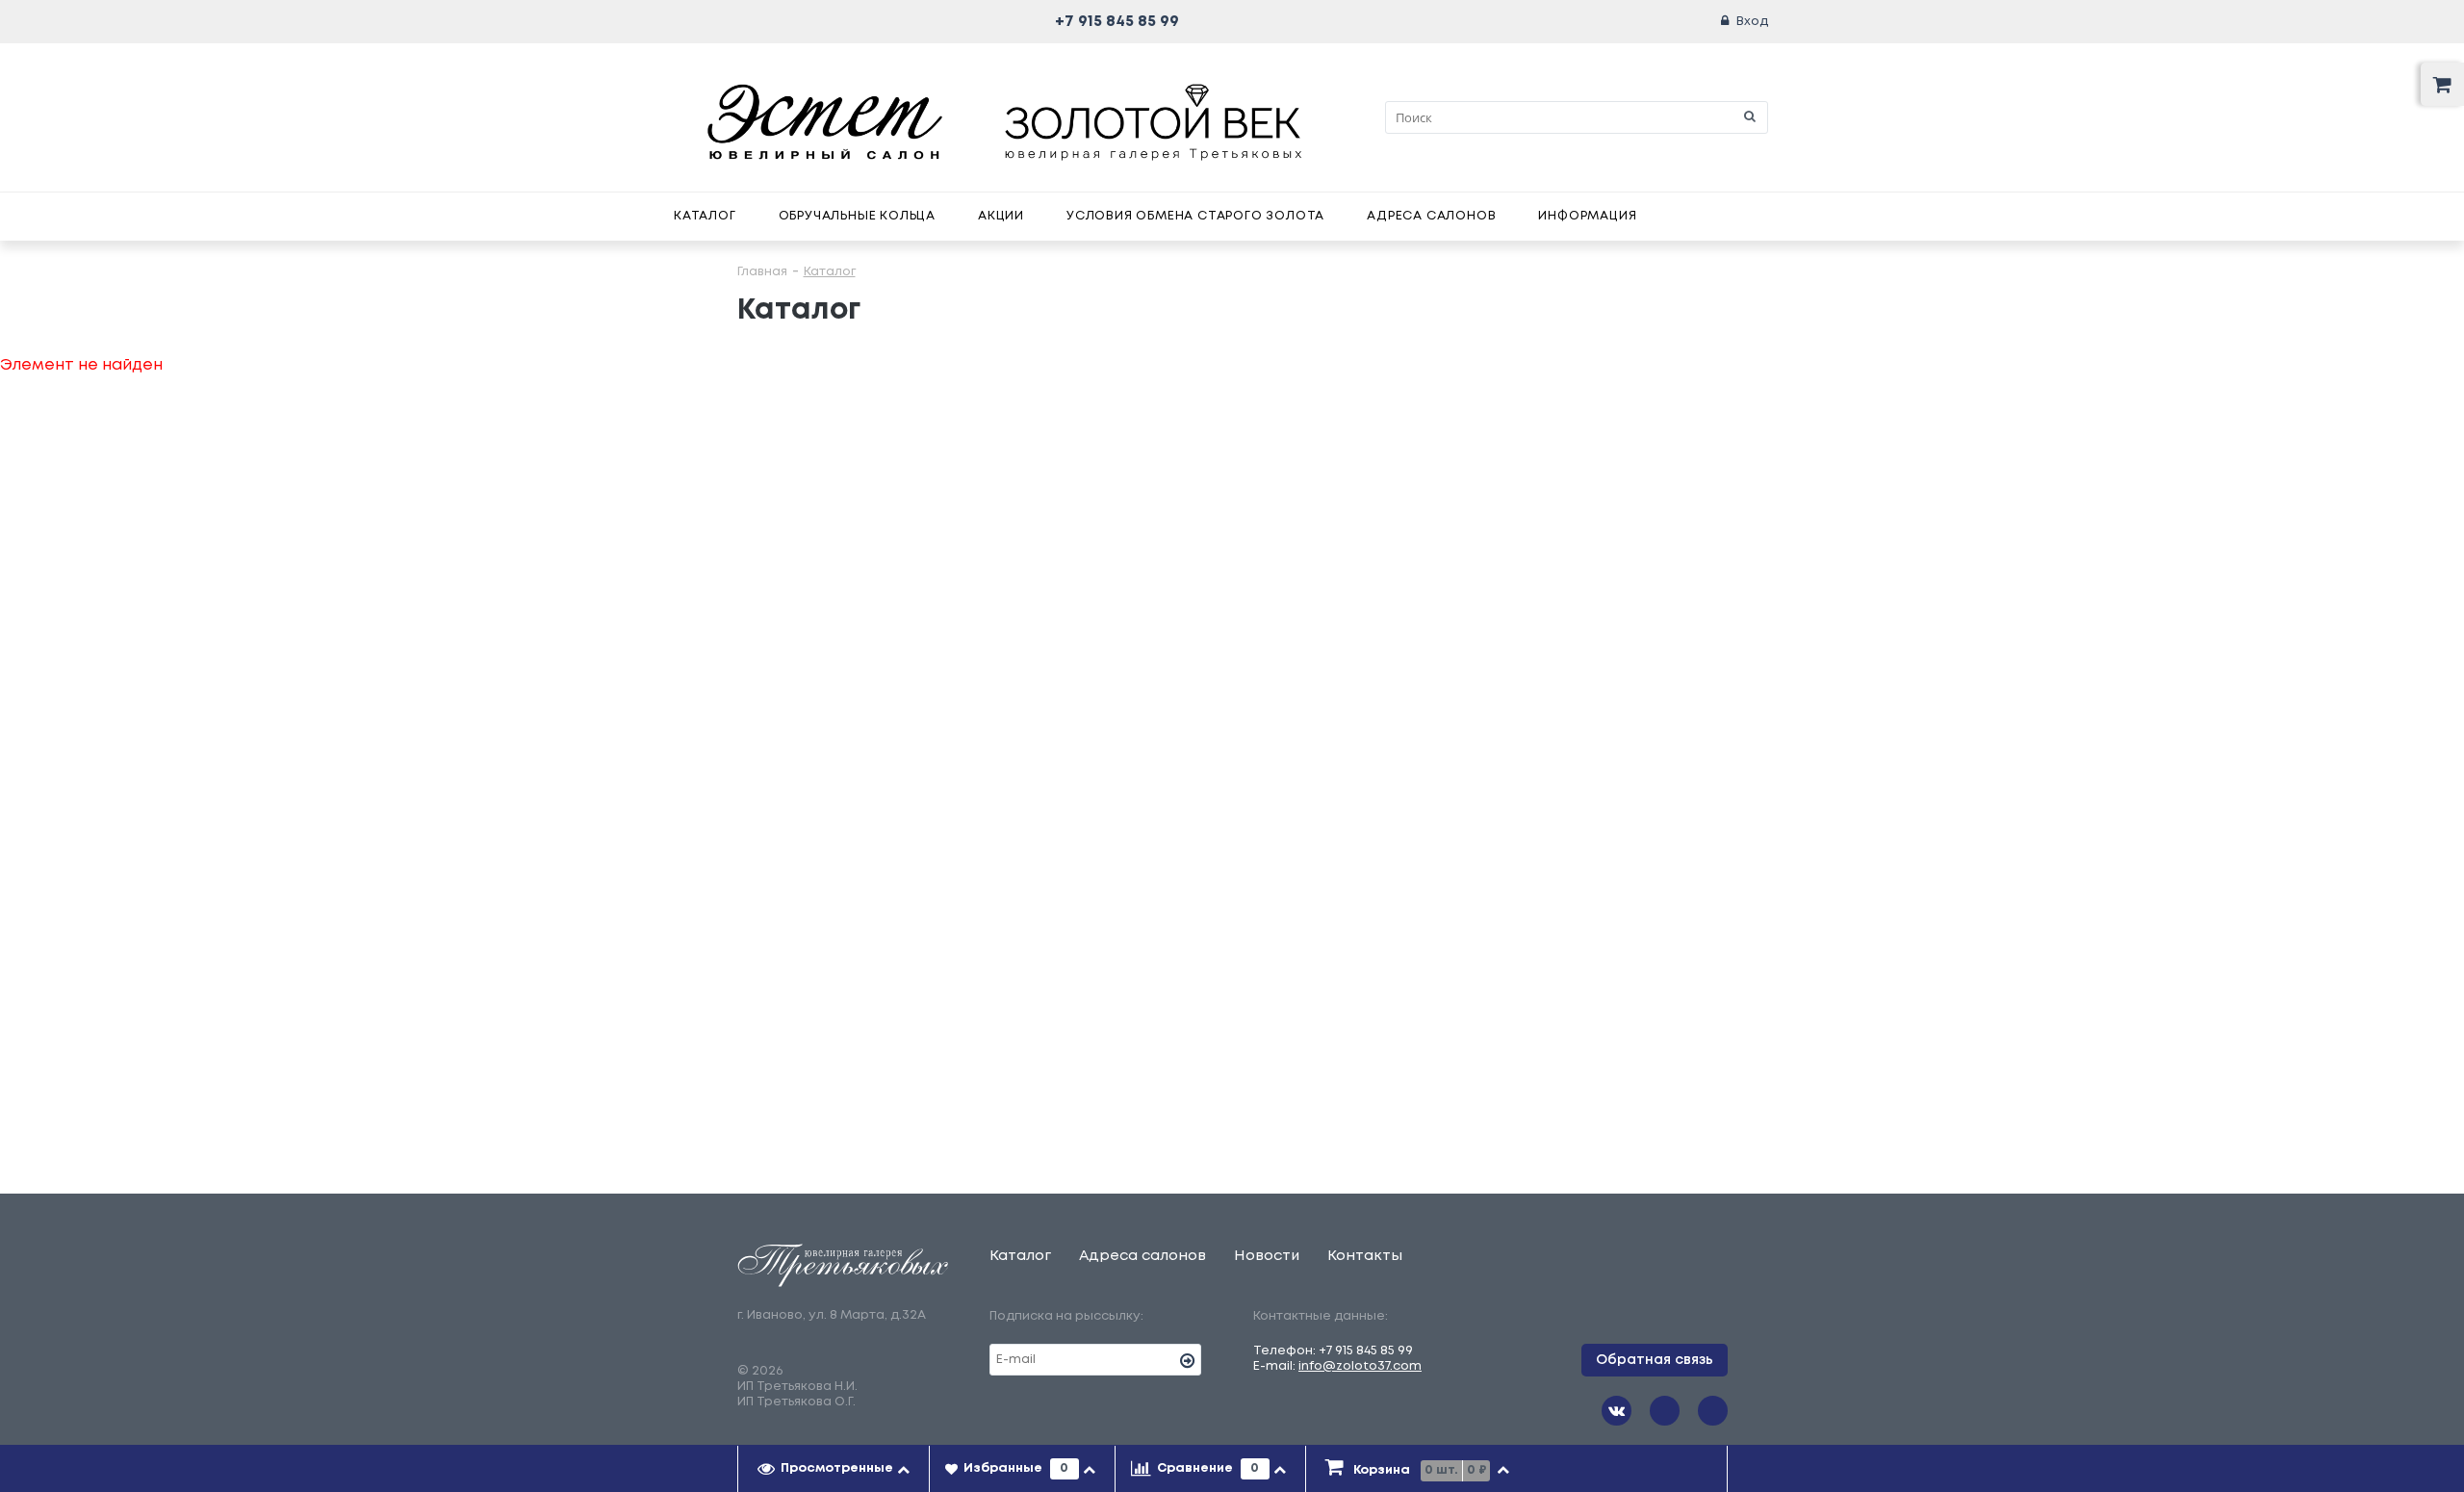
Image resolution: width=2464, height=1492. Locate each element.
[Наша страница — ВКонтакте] (1617, 1411)
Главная (762, 272)
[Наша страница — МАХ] (1713, 1411)
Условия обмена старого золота (1195, 216)
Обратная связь (1655, 1360)
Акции (1001, 216)
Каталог (705, 216)
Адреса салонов (1431, 216)
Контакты (1365, 1256)
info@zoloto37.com (1360, 1366)
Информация (1587, 216)
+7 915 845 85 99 (1117, 22)
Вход (1752, 22)
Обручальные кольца (857, 216)
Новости (1267, 1256)
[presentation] (834, 1469)
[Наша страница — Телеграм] (1665, 1411)
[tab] (834, 1469)
